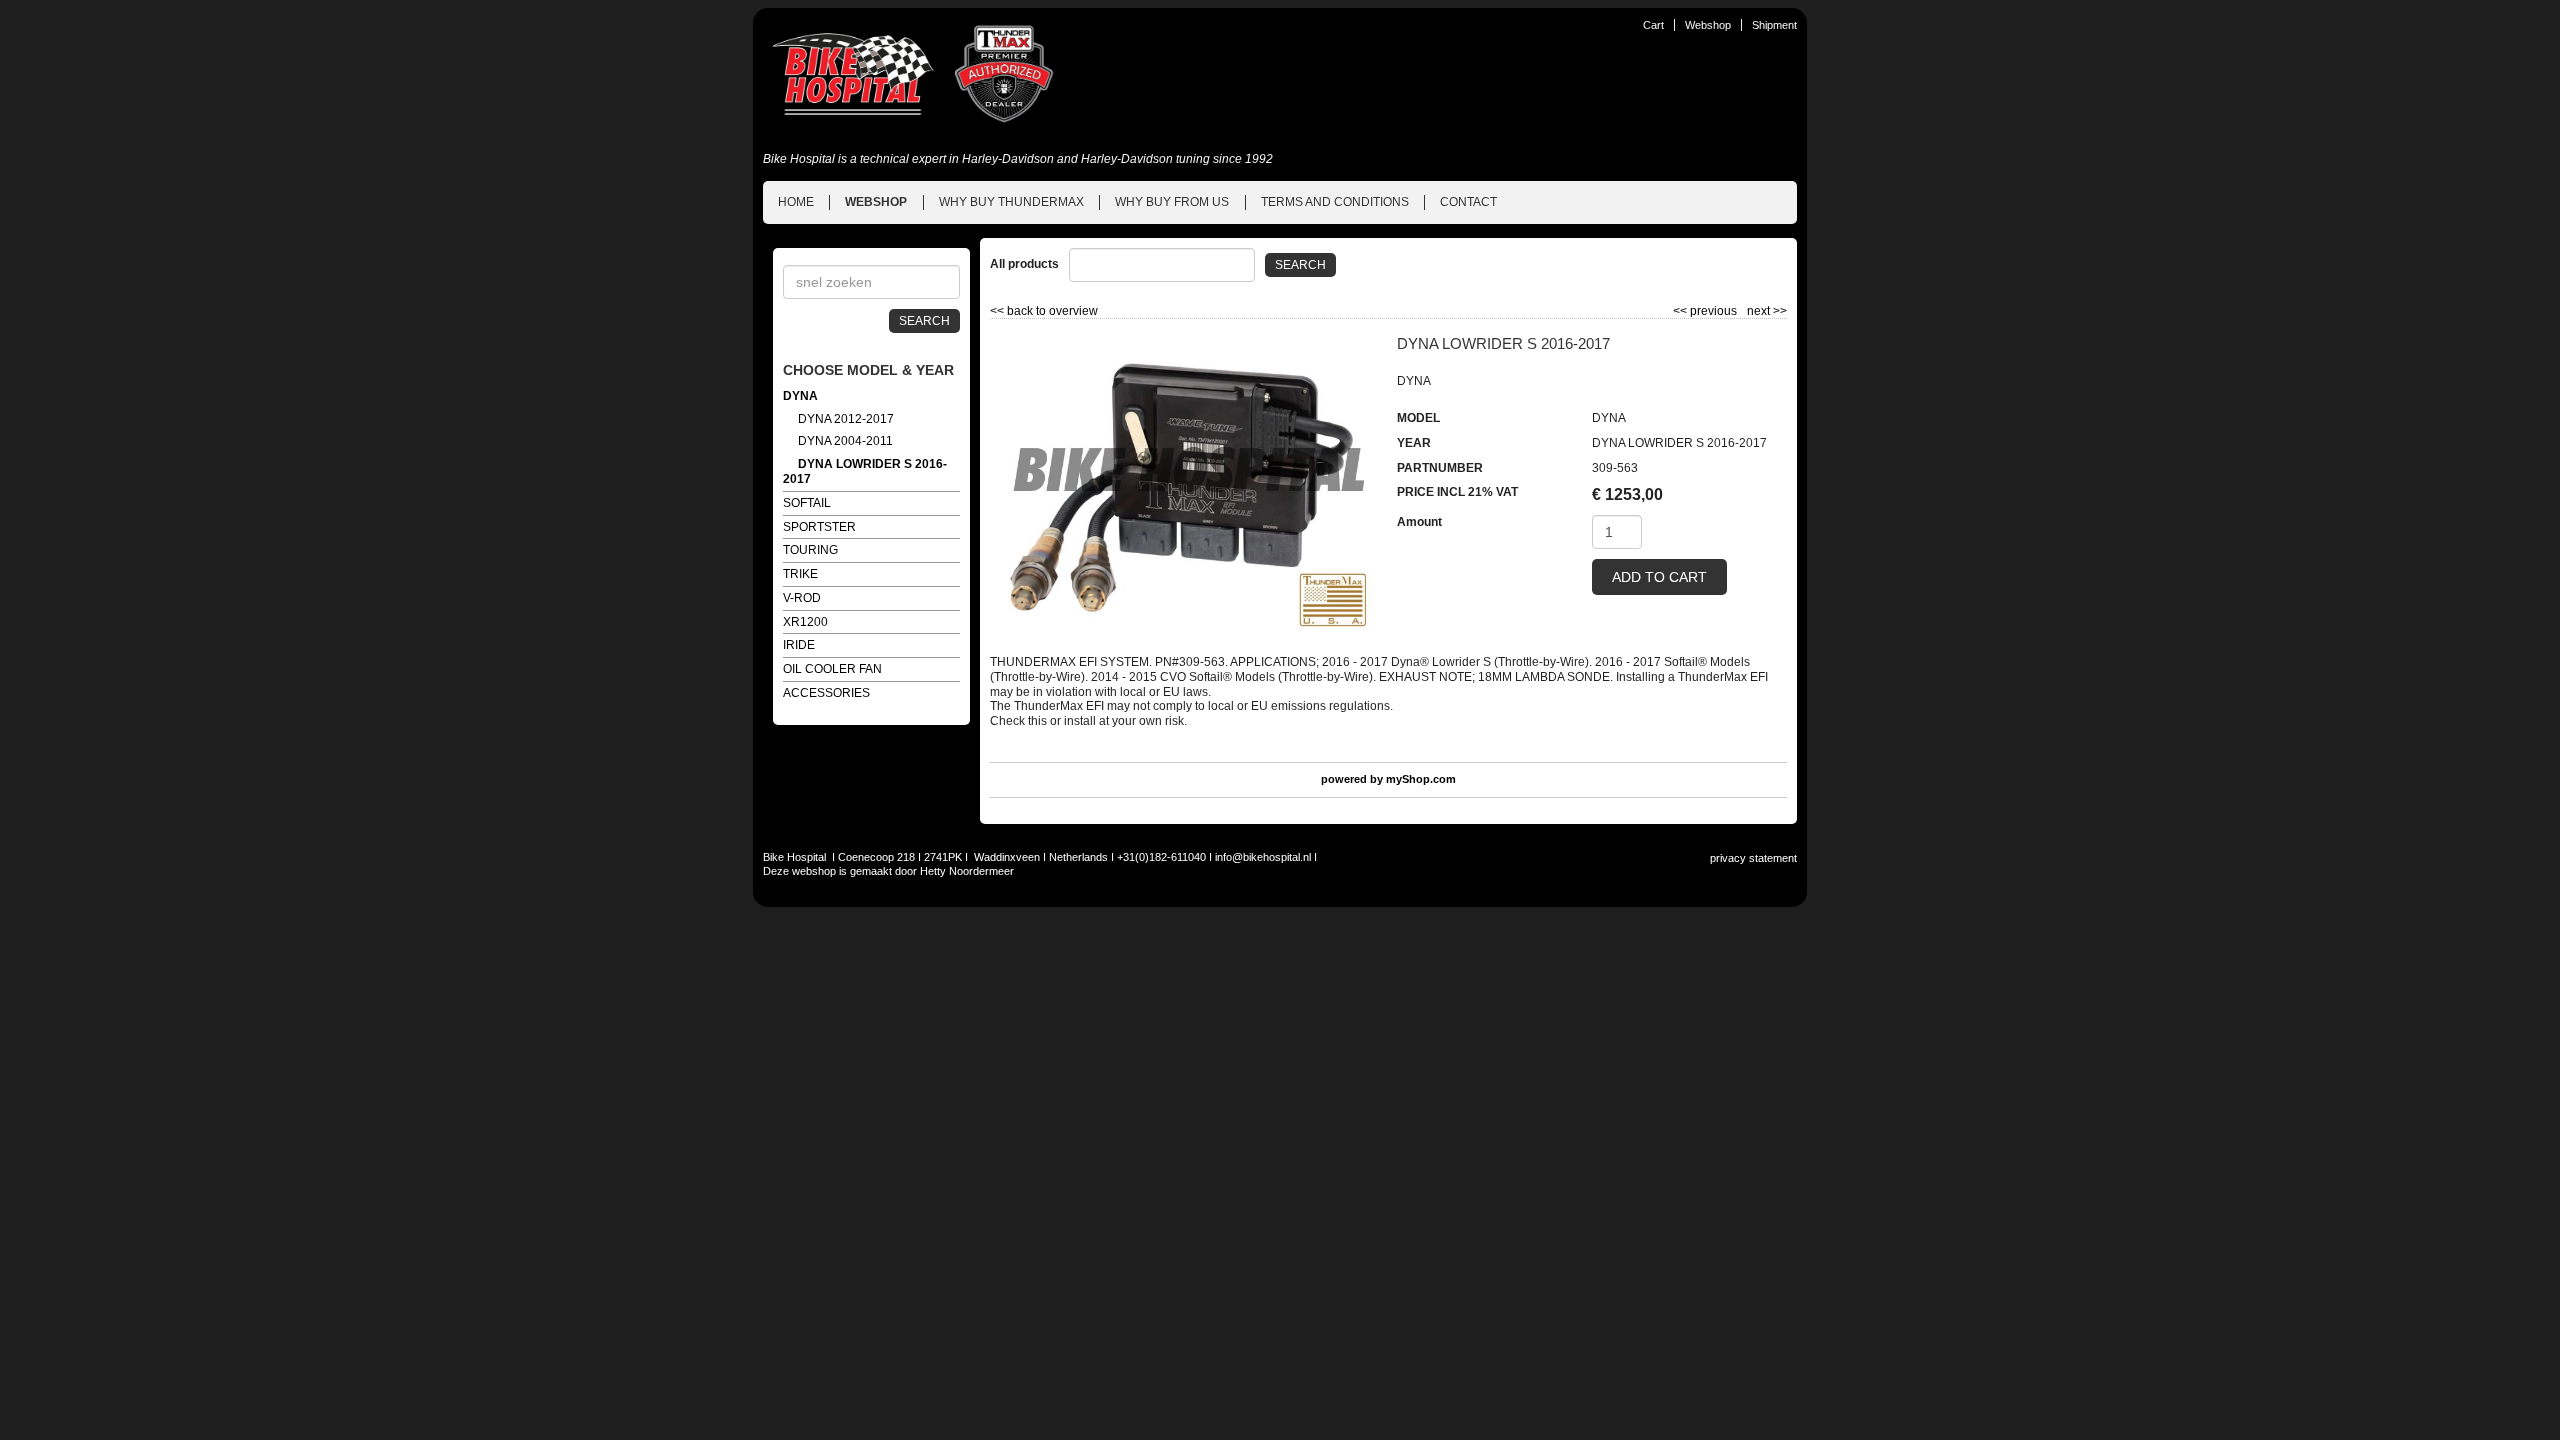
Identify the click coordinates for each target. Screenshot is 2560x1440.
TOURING (810, 550)
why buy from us (1172, 202)
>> (1778, 311)
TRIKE (800, 574)
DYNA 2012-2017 (846, 419)
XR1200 (805, 622)
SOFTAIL (807, 503)
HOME (796, 202)
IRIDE (799, 645)
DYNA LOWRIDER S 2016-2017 (865, 471)
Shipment (1774, 25)
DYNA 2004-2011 (845, 441)
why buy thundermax (1011, 202)
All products (1024, 264)
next (1767, 311)
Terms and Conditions (1335, 202)
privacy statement (1753, 858)
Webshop (1708, 25)
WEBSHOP (876, 202)
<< (1681, 311)
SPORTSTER (819, 527)
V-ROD (802, 598)
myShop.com (1421, 779)
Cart (1653, 25)
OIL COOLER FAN (832, 669)
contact (1468, 202)
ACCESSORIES (826, 693)
